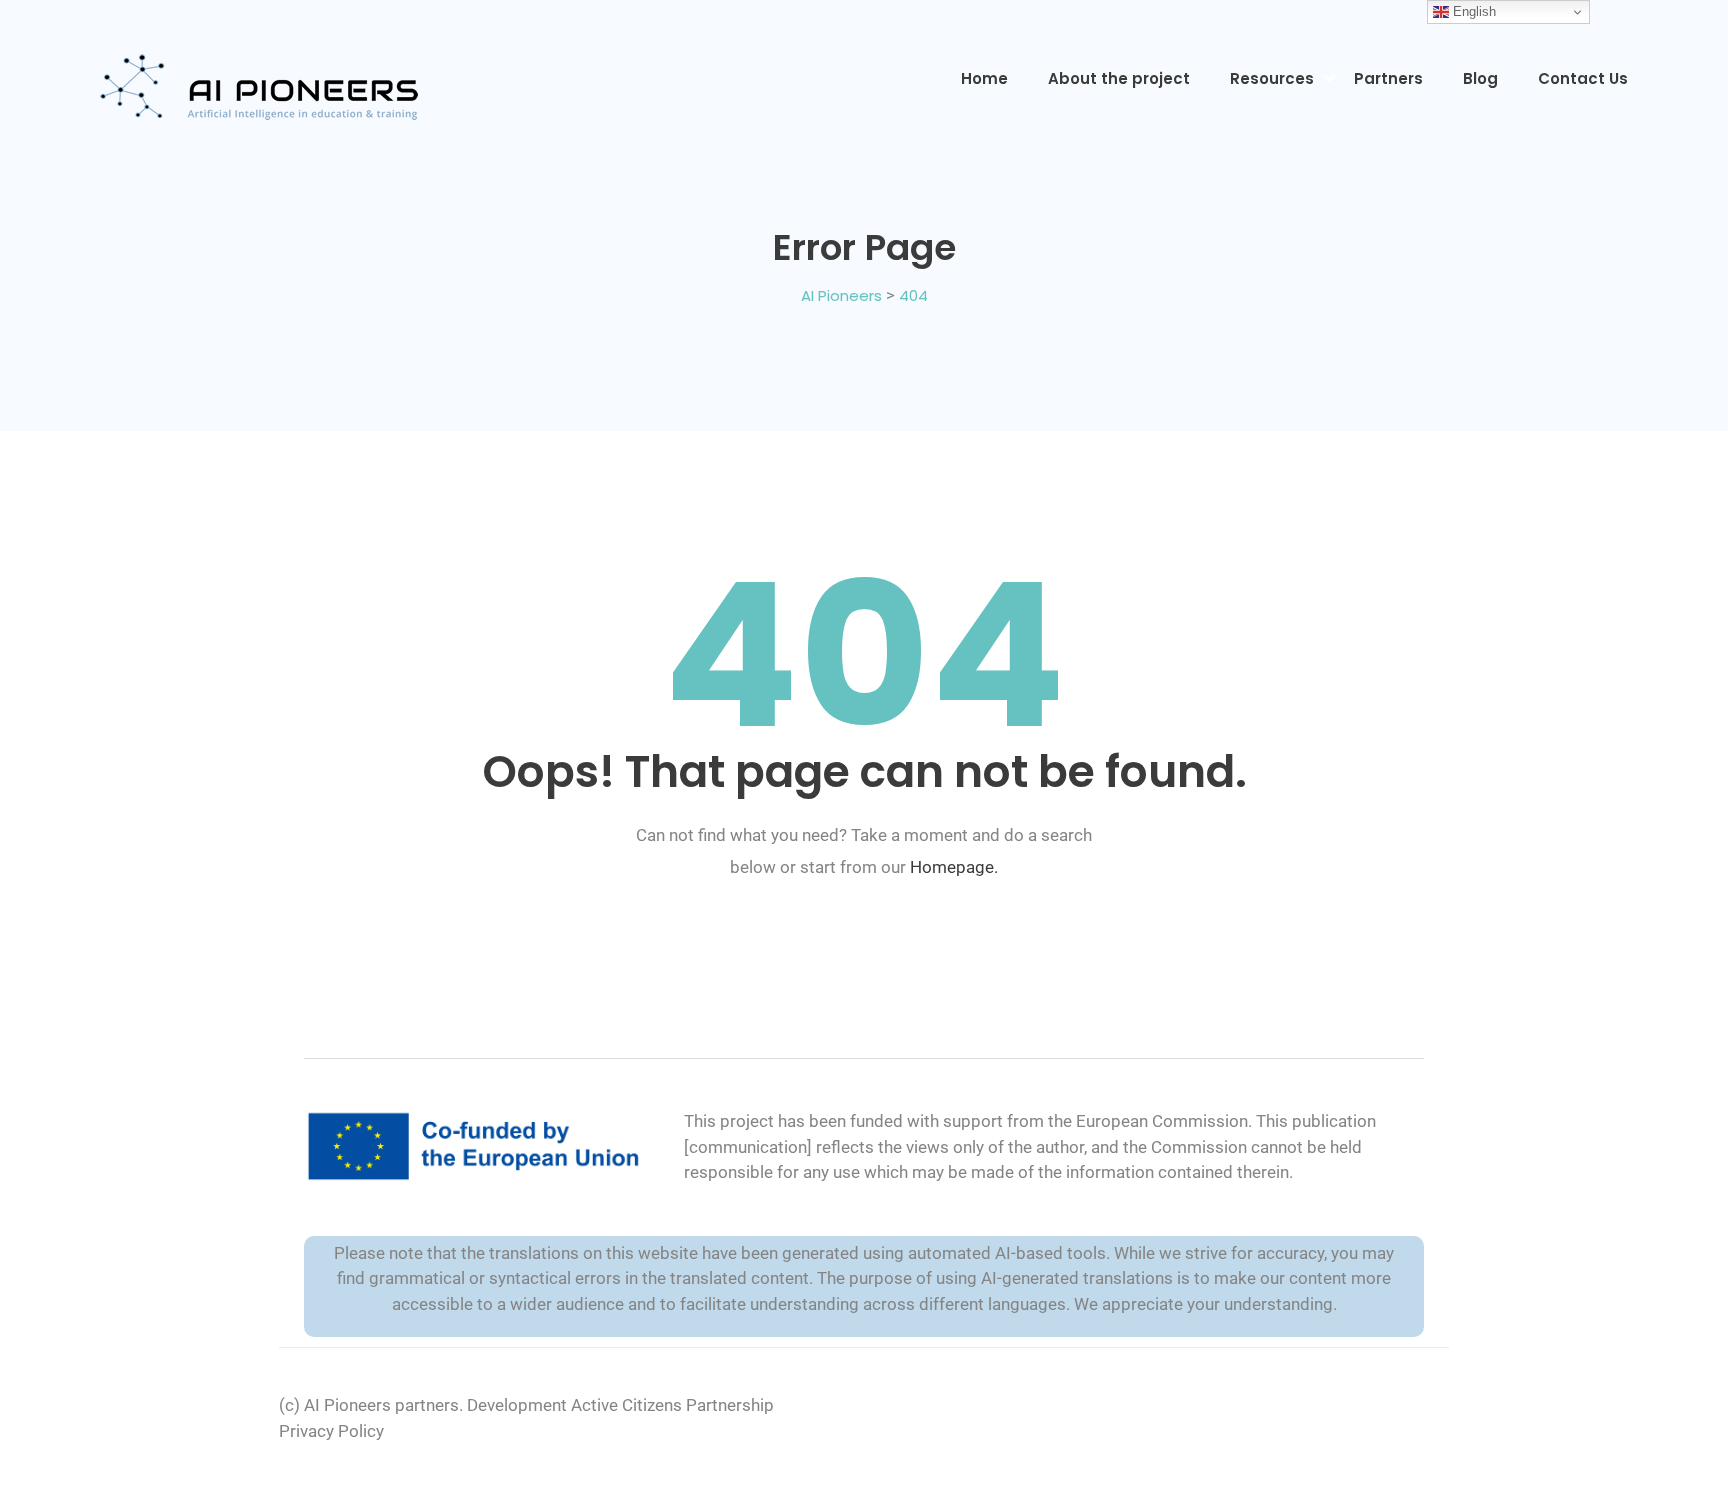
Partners (1388, 78)
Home (984, 78)
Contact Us (1583, 78)
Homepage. (954, 867)
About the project (1119, 78)
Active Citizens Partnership (672, 1405)
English (1472, 11)
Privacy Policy (331, 1431)
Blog (1480, 78)
